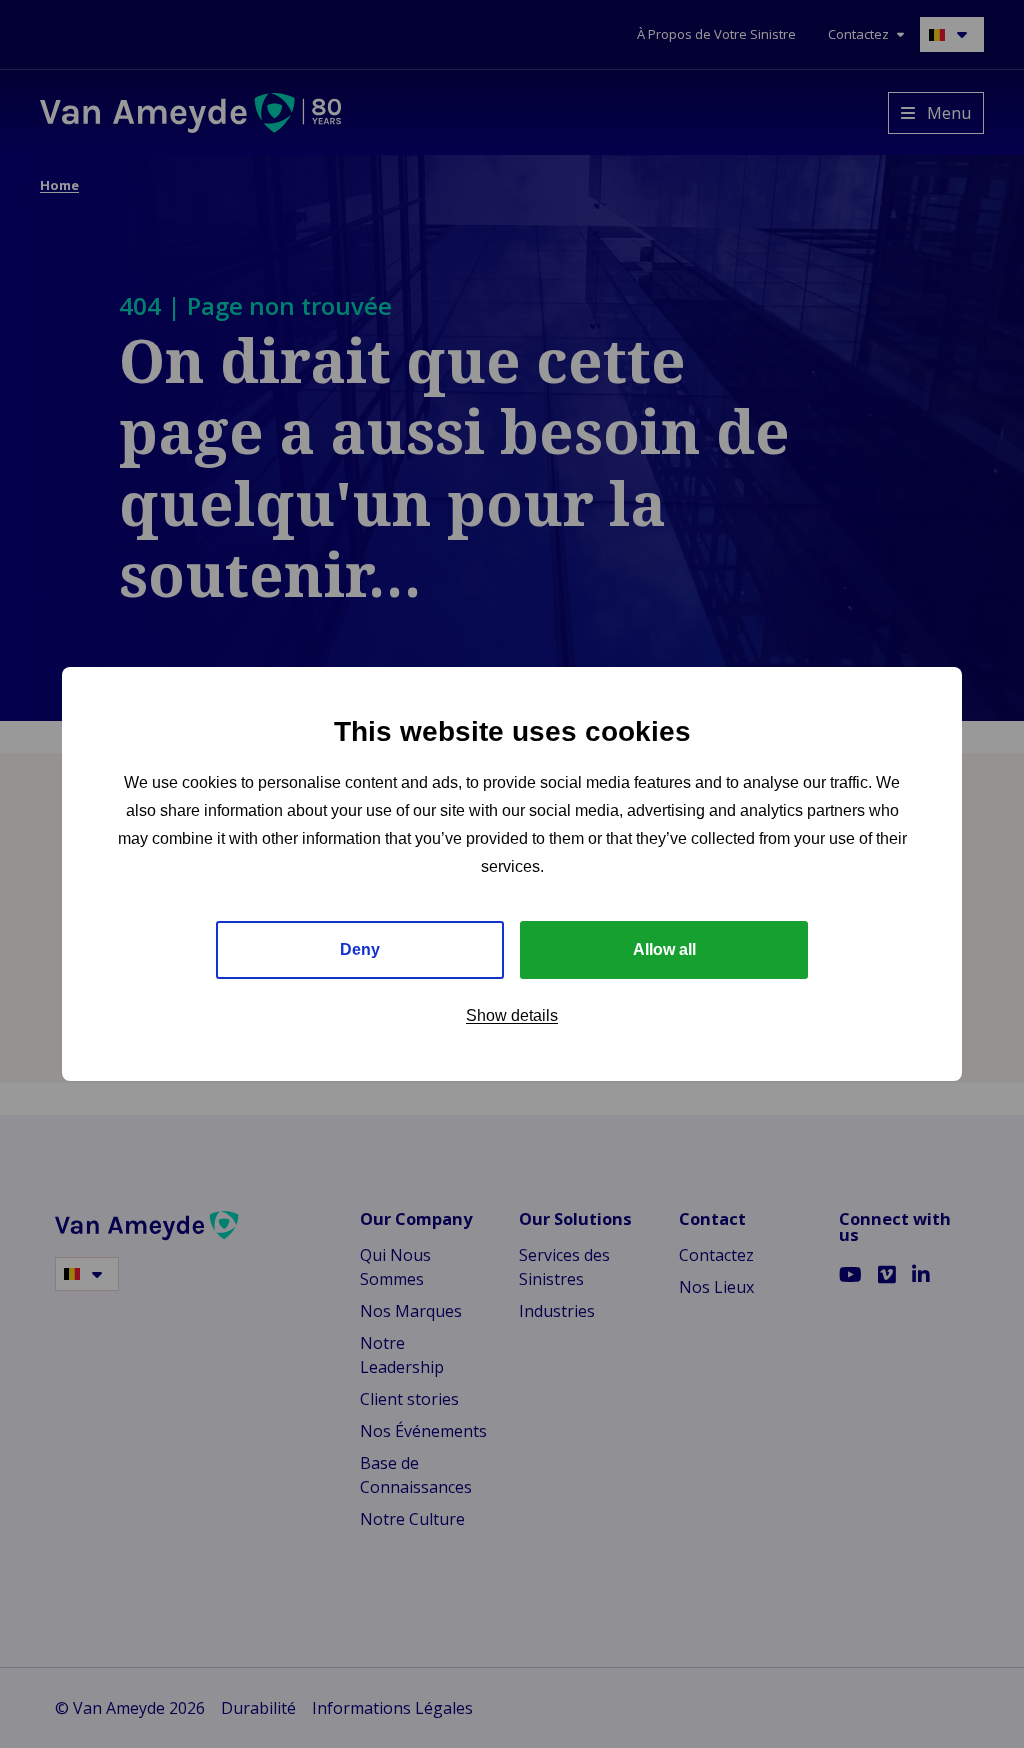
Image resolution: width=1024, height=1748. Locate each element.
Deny (360, 949)
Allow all (664, 949)
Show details (512, 1015)
